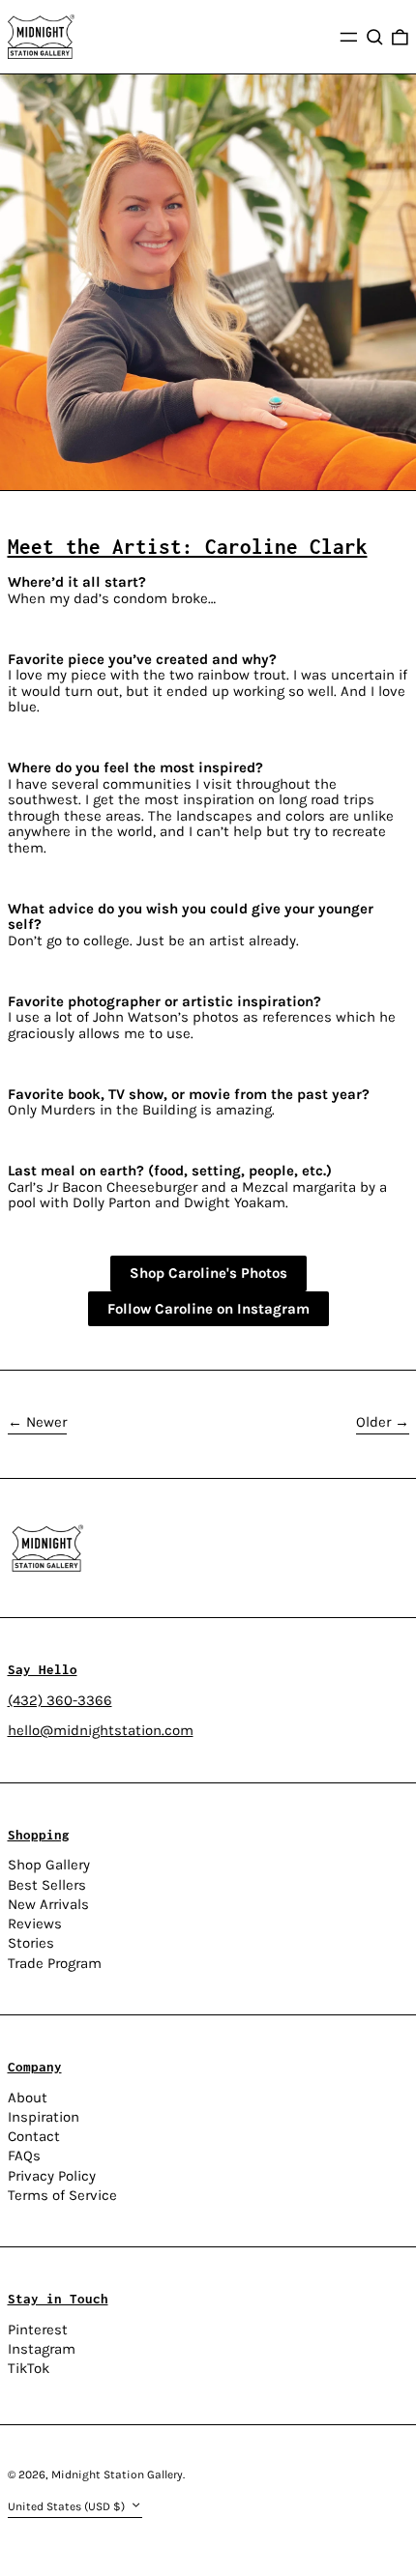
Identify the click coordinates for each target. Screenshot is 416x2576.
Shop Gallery (49, 1865)
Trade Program (55, 1963)
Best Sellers (47, 1885)
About (28, 2098)
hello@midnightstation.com (101, 1730)
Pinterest (38, 2330)
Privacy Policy (52, 2176)
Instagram (42, 2349)
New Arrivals (48, 1904)
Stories (31, 1943)
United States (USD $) (68, 2506)
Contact (34, 2136)
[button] (375, 37)
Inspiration (44, 2117)
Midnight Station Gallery (117, 2475)
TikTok (29, 2369)
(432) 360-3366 (60, 1700)
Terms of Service (62, 2195)
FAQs (24, 2156)
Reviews (35, 1924)
